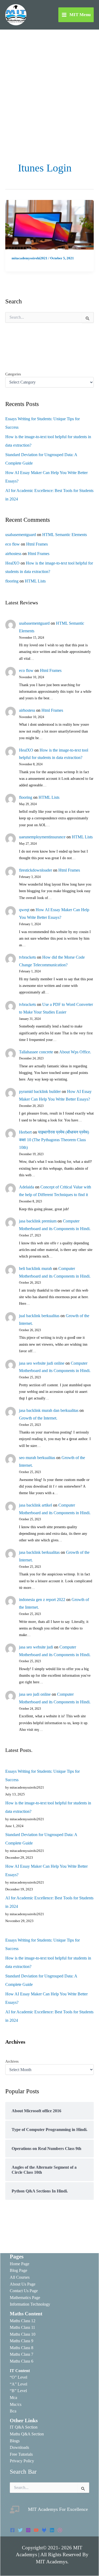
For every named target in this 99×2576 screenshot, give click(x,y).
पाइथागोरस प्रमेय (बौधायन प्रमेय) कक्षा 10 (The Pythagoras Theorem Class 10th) (54, 1140)
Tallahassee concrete (36, 1052)
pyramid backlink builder (40, 1091)
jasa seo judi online (35, 1694)
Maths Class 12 (23, 2321)
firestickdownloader (36, 870)
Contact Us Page (24, 2291)
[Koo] (44, 2530)
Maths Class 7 (22, 2354)
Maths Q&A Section (27, 2434)
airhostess (13, 554)
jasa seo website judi (36, 1647)
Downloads (19, 2447)
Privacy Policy (22, 2461)
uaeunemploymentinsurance (42, 837)
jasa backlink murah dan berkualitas (49, 1410)
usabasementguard (21, 535)
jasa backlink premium (38, 1221)
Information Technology (30, 2304)
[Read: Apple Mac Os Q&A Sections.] (49, 224)
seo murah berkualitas (37, 1458)
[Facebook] (12, 2530)
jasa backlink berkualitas (39, 1552)
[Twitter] (20, 2530)
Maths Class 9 (22, 2341)
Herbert (25, 1132)
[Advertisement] (49, 82)
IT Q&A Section (24, 2427)
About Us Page (23, 2284)
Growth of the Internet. (38, 1418)
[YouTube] (36, 2530)
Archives (12, 2061)
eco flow (13, 544)
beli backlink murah (36, 1268)
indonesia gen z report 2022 (42, 1600)
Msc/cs (16, 2404)
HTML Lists (35, 581)
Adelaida (27, 1187)
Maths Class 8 (22, 2348)
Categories (13, 374)
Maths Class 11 (22, 2327)
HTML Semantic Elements (65, 535)
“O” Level (18, 2377)
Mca (13, 2398)
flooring (12, 581)
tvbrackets (27, 957)
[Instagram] (28, 2530)
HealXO (12, 563)
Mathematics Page (25, 2298)
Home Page (20, 2264)
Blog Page (18, 2270)
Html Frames (37, 544)
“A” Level (18, 2384)
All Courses (20, 2277)
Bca (13, 2411)
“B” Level (18, 2391)
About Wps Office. (75, 1052)
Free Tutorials (21, 2454)
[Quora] (60, 2530)
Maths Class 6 (22, 2361)
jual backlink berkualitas (39, 1316)
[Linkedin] (52, 2530)
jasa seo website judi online (42, 1363)
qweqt (24, 910)
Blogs (15, 2441)
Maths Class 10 (23, 2334)
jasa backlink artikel (36, 1505)
